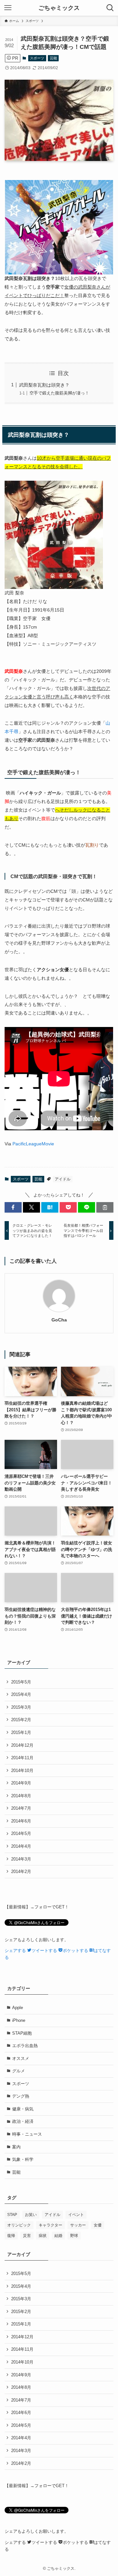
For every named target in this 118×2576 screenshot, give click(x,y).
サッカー (78, 2225)
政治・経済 (23, 2121)
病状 (43, 2236)
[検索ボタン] (110, 8)
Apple (18, 2008)
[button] (13, 1207)
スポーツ (37, 58)
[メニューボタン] (8, 8)
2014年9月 (21, 1783)
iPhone (19, 2020)
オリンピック (19, 2225)
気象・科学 (23, 2159)
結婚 (58, 2236)
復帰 (11, 2236)
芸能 (53, 58)
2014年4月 (21, 1846)
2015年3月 (21, 1707)
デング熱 (21, 2096)
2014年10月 (22, 1771)
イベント (76, 2215)
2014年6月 (21, 1821)
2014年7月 (21, 1808)
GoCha (59, 1320)
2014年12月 (22, 1745)
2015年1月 (21, 1732)
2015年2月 (21, 1720)
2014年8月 (21, 1796)
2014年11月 (22, 1758)
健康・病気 (23, 2109)
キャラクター (50, 2225)
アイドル (63, 1179)
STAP (12, 2215)
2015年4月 (21, 1694)
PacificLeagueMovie (33, 1144)
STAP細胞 (22, 2033)
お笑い (31, 2215)
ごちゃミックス (59, 8)
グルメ (19, 2071)
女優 (98, 2225)
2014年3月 (21, 1859)
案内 (16, 2147)
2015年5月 (21, 1682)
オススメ (21, 2058)
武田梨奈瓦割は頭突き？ (44, 385)
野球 (74, 2236)
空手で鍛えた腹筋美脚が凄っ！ (59, 393)
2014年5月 (21, 1833)
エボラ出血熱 (25, 2046)
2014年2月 (21, 1872)
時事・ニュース (27, 2134)
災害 (27, 2236)
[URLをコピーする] (105, 1207)
